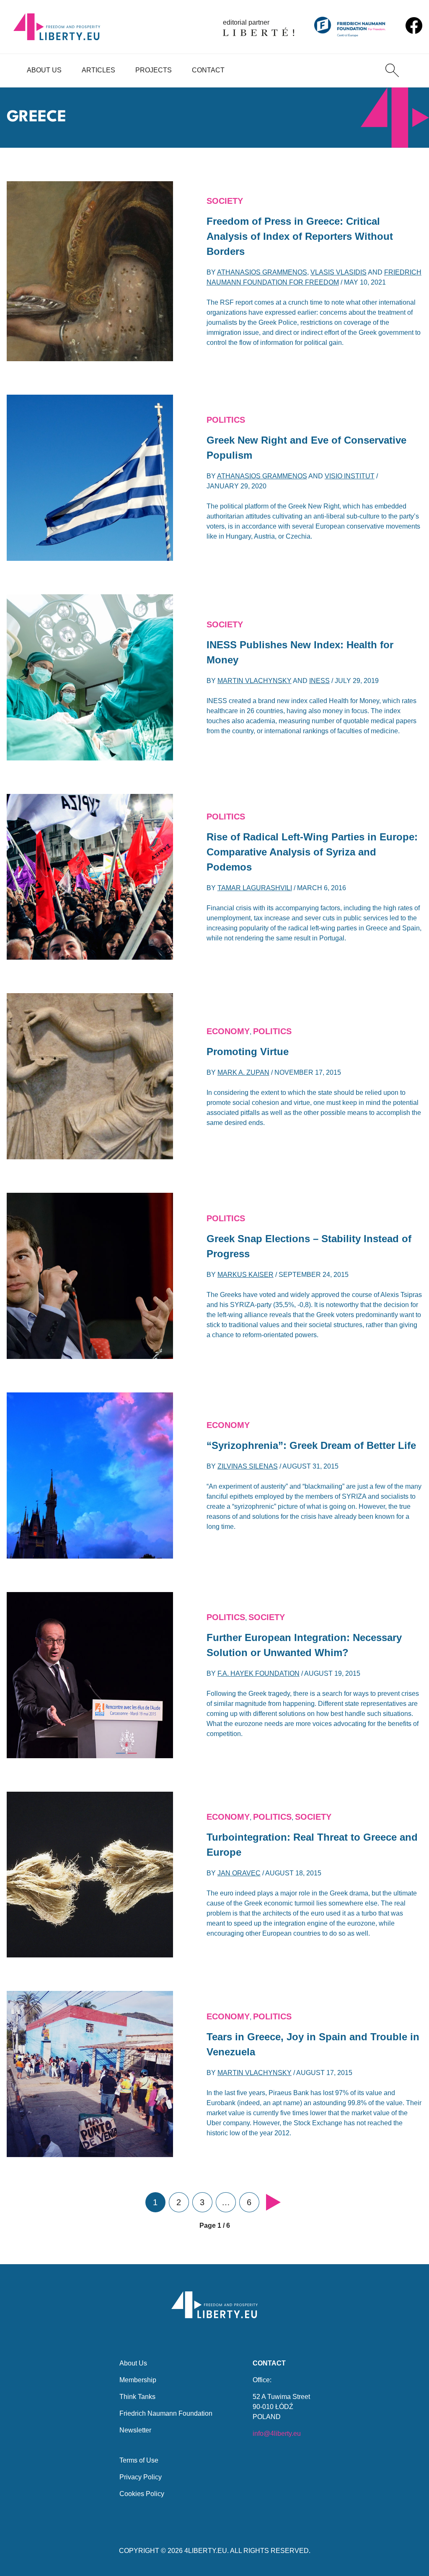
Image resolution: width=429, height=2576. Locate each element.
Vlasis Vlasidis (339, 272)
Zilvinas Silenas (248, 1466)
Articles (98, 70)
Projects (154, 70)
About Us (44, 70)
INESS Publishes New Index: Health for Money (300, 652)
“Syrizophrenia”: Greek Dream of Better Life (311, 1445)
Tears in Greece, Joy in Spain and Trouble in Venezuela (313, 2044)
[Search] (392, 70)
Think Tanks (137, 2397)
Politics (226, 420)
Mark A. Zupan (243, 1072)
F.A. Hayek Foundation (258, 1673)
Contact (208, 70)
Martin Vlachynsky (255, 681)
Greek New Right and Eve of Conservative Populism (306, 448)
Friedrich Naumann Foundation (166, 2413)
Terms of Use (139, 2460)
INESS (319, 681)
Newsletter (135, 2430)
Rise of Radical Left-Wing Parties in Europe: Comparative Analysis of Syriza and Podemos (312, 852)
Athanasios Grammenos (262, 272)
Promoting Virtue (248, 1052)
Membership (138, 2380)
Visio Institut (350, 476)
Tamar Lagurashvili (255, 888)
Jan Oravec (239, 1873)
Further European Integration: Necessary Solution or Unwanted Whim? (304, 1645)
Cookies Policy (142, 2494)
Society (225, 201)
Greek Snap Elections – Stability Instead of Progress (309, 1246)
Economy (228, 1031)
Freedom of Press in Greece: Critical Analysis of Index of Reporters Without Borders (300, 236)
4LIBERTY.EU (206, 2551)
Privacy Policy (141, 2477)
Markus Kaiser (246, 1275)
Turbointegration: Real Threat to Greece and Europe (312, 1845)
